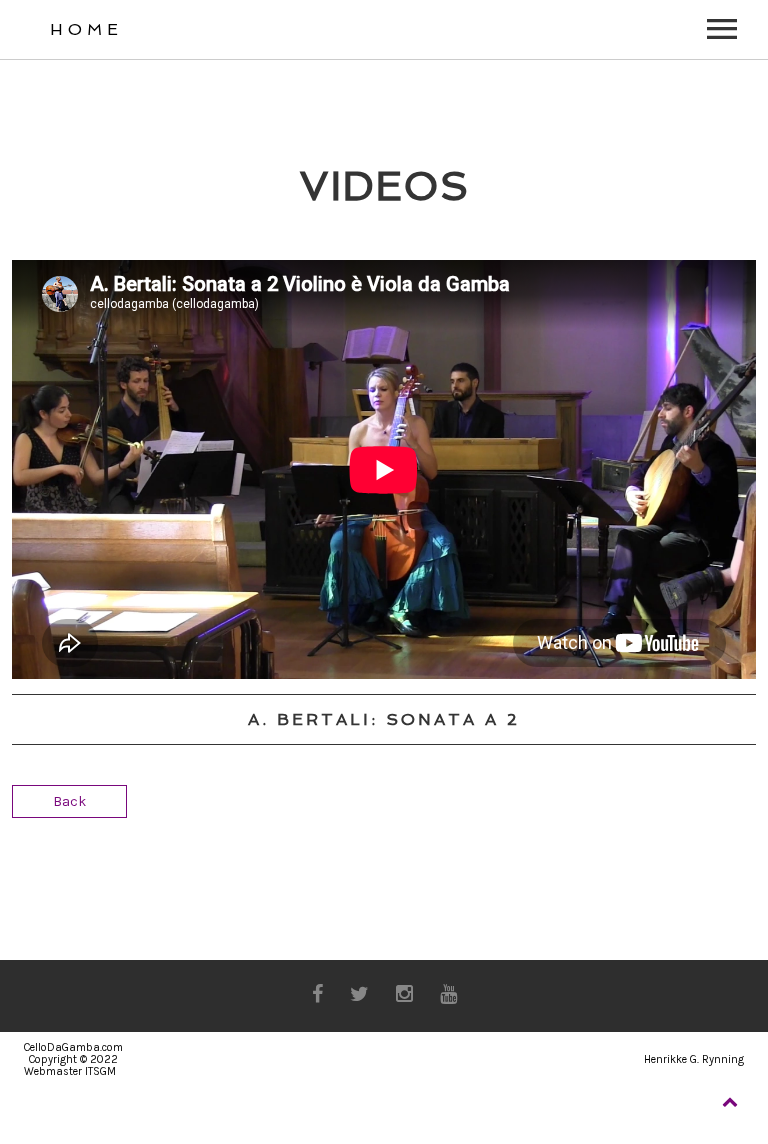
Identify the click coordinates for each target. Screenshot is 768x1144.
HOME (86, 29)
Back (69, 801)
